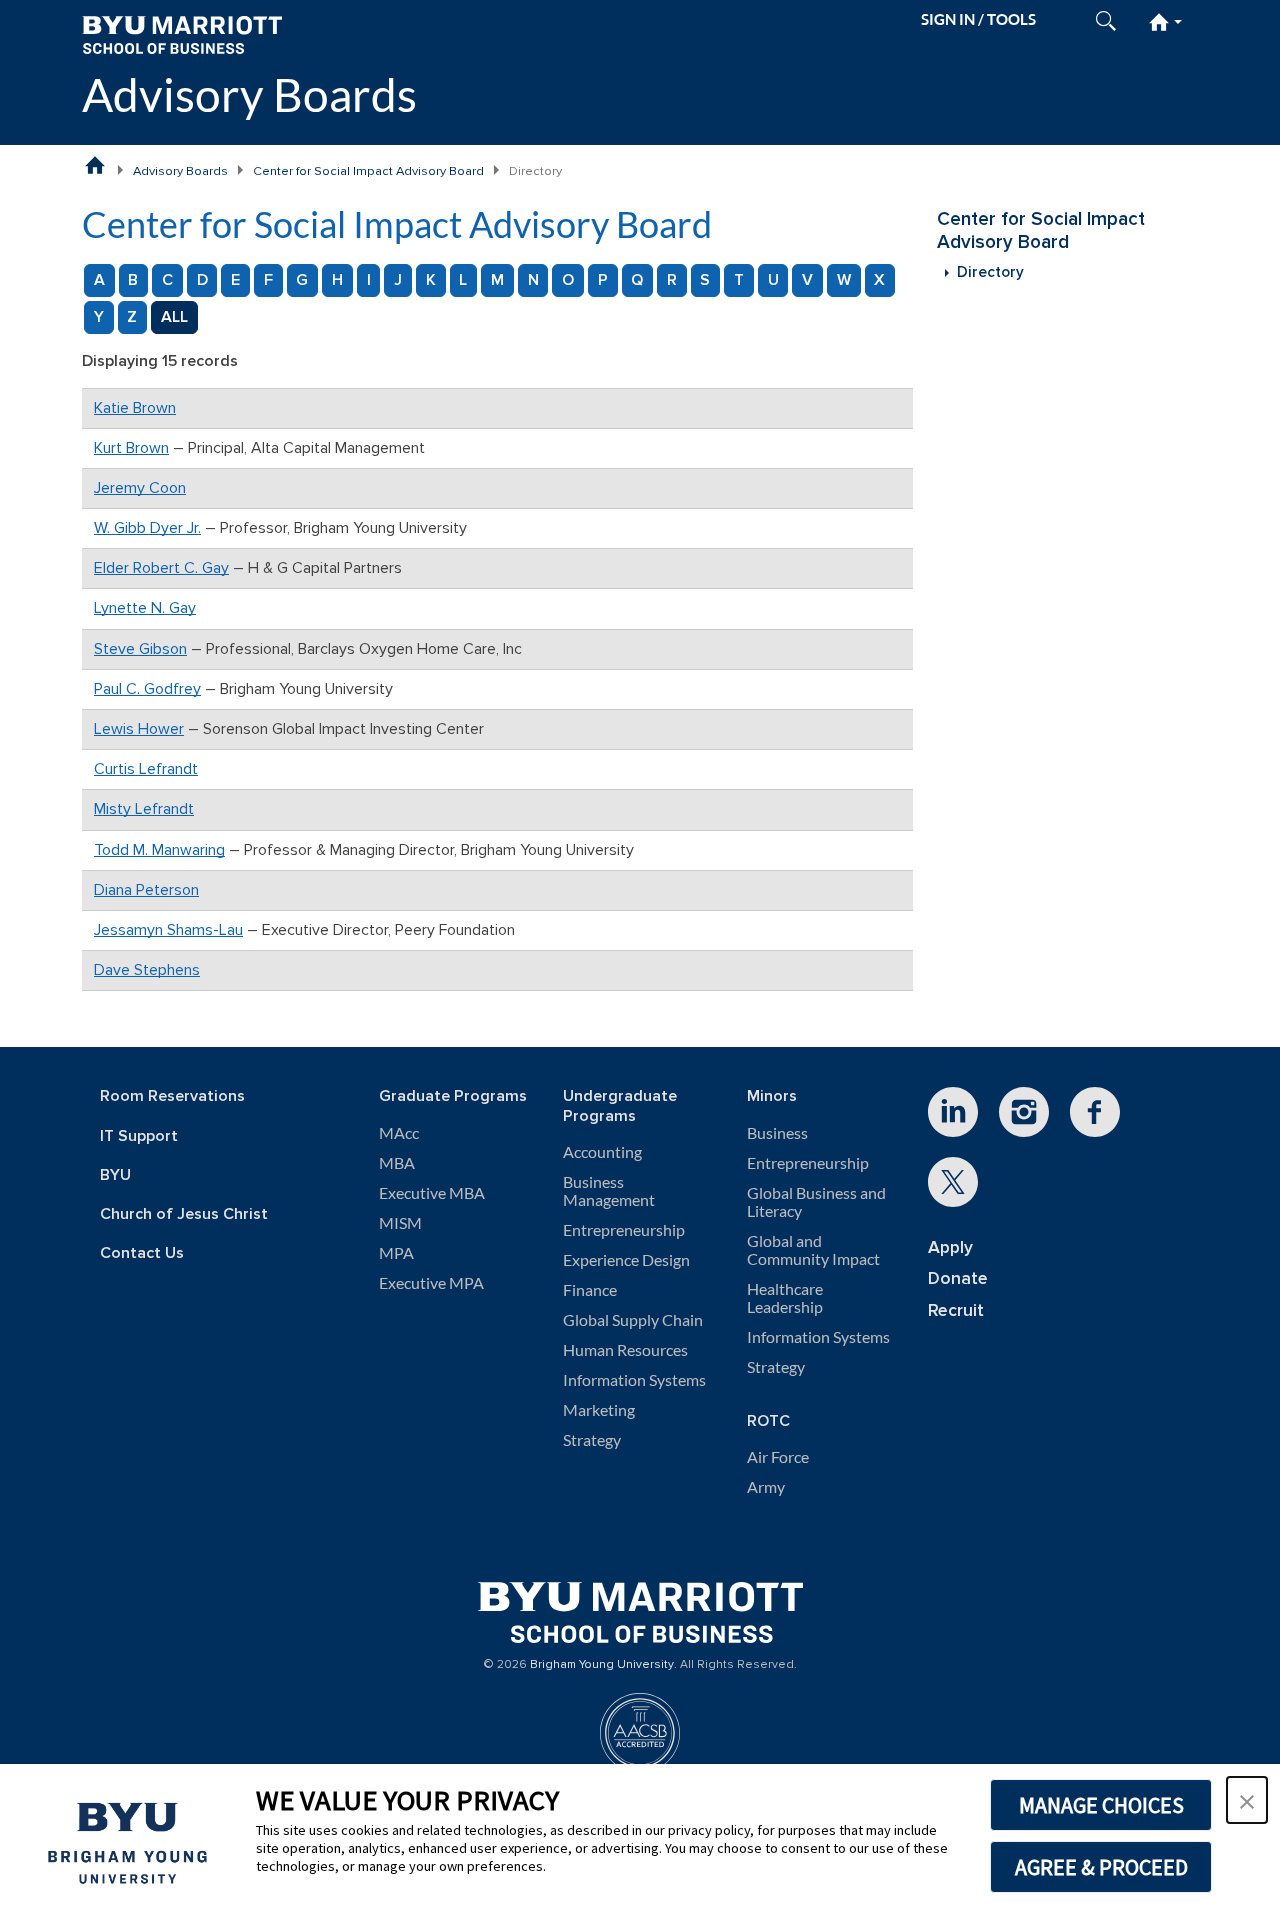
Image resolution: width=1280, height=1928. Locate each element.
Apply (950, 1247)
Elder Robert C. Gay (161, 568)
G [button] (302, 280)
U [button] (773, 280)
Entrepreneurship (624, 1230)
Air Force (778, 1457)
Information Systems (634, 1380)
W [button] (844, 280)
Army (766, 1487)
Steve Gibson (140, 649)
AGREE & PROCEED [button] (1101, 1867)
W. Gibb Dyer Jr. (147, 528)
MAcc (399, 1133)
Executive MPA (431, 1283)
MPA (396, 1253)
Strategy (592, 1440)
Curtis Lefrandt (146, 769)
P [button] (603, 280)
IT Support (139, 1136)
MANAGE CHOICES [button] (1101, 1805)
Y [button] (99, 317)
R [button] (672, 280)
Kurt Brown (131, 448)
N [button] (533, 280)
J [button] (398, 280)
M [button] (497, 280)
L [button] (463, 280)
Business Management (609, 1191)
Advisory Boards (249, 94)
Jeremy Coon (140, 488)
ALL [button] (174, 317)
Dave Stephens (147, 970)
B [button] (133, 280)
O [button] (568, 280)
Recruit (956, 1310)
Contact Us (142, 1253)
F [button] (268, 280)
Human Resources (625, 1350)
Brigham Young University (602, 1665)
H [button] (337, 280)
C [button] (167, 280)
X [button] (879, 280)
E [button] (235, 280)
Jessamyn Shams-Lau (168, 930)
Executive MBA (432, 1193)
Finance (590, 1290)
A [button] (99, 280)
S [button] (705, 280)
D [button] (202, 280)
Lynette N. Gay (145, 608)
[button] (1247, 1800)
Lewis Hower (139, 729)
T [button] (739, 280)
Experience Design (626, 1260)
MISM (400, 1223)
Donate (958, 1278)
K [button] (431, 280)
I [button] (369, 280)
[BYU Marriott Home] (182, 33)
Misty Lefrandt (144, 809)
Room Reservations (172, 1096)
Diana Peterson (146, 890)
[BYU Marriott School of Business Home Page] (95, 165)
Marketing (599, 1410)
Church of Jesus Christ (184, 1214)
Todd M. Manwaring (159, 850)
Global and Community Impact (813, 1250)
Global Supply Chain (633, 1320)
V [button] (807, 280)
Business (777, 1133)
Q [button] (637, 280)
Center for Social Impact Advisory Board (368, 171)
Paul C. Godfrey (147, 689)
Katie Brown (135, 408)
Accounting (602, 1152)
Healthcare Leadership (785, 1298)
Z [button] (132, 317)
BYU (115, 1175)
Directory (990, 272)
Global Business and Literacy (816, 1202)
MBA (397, 1163)
